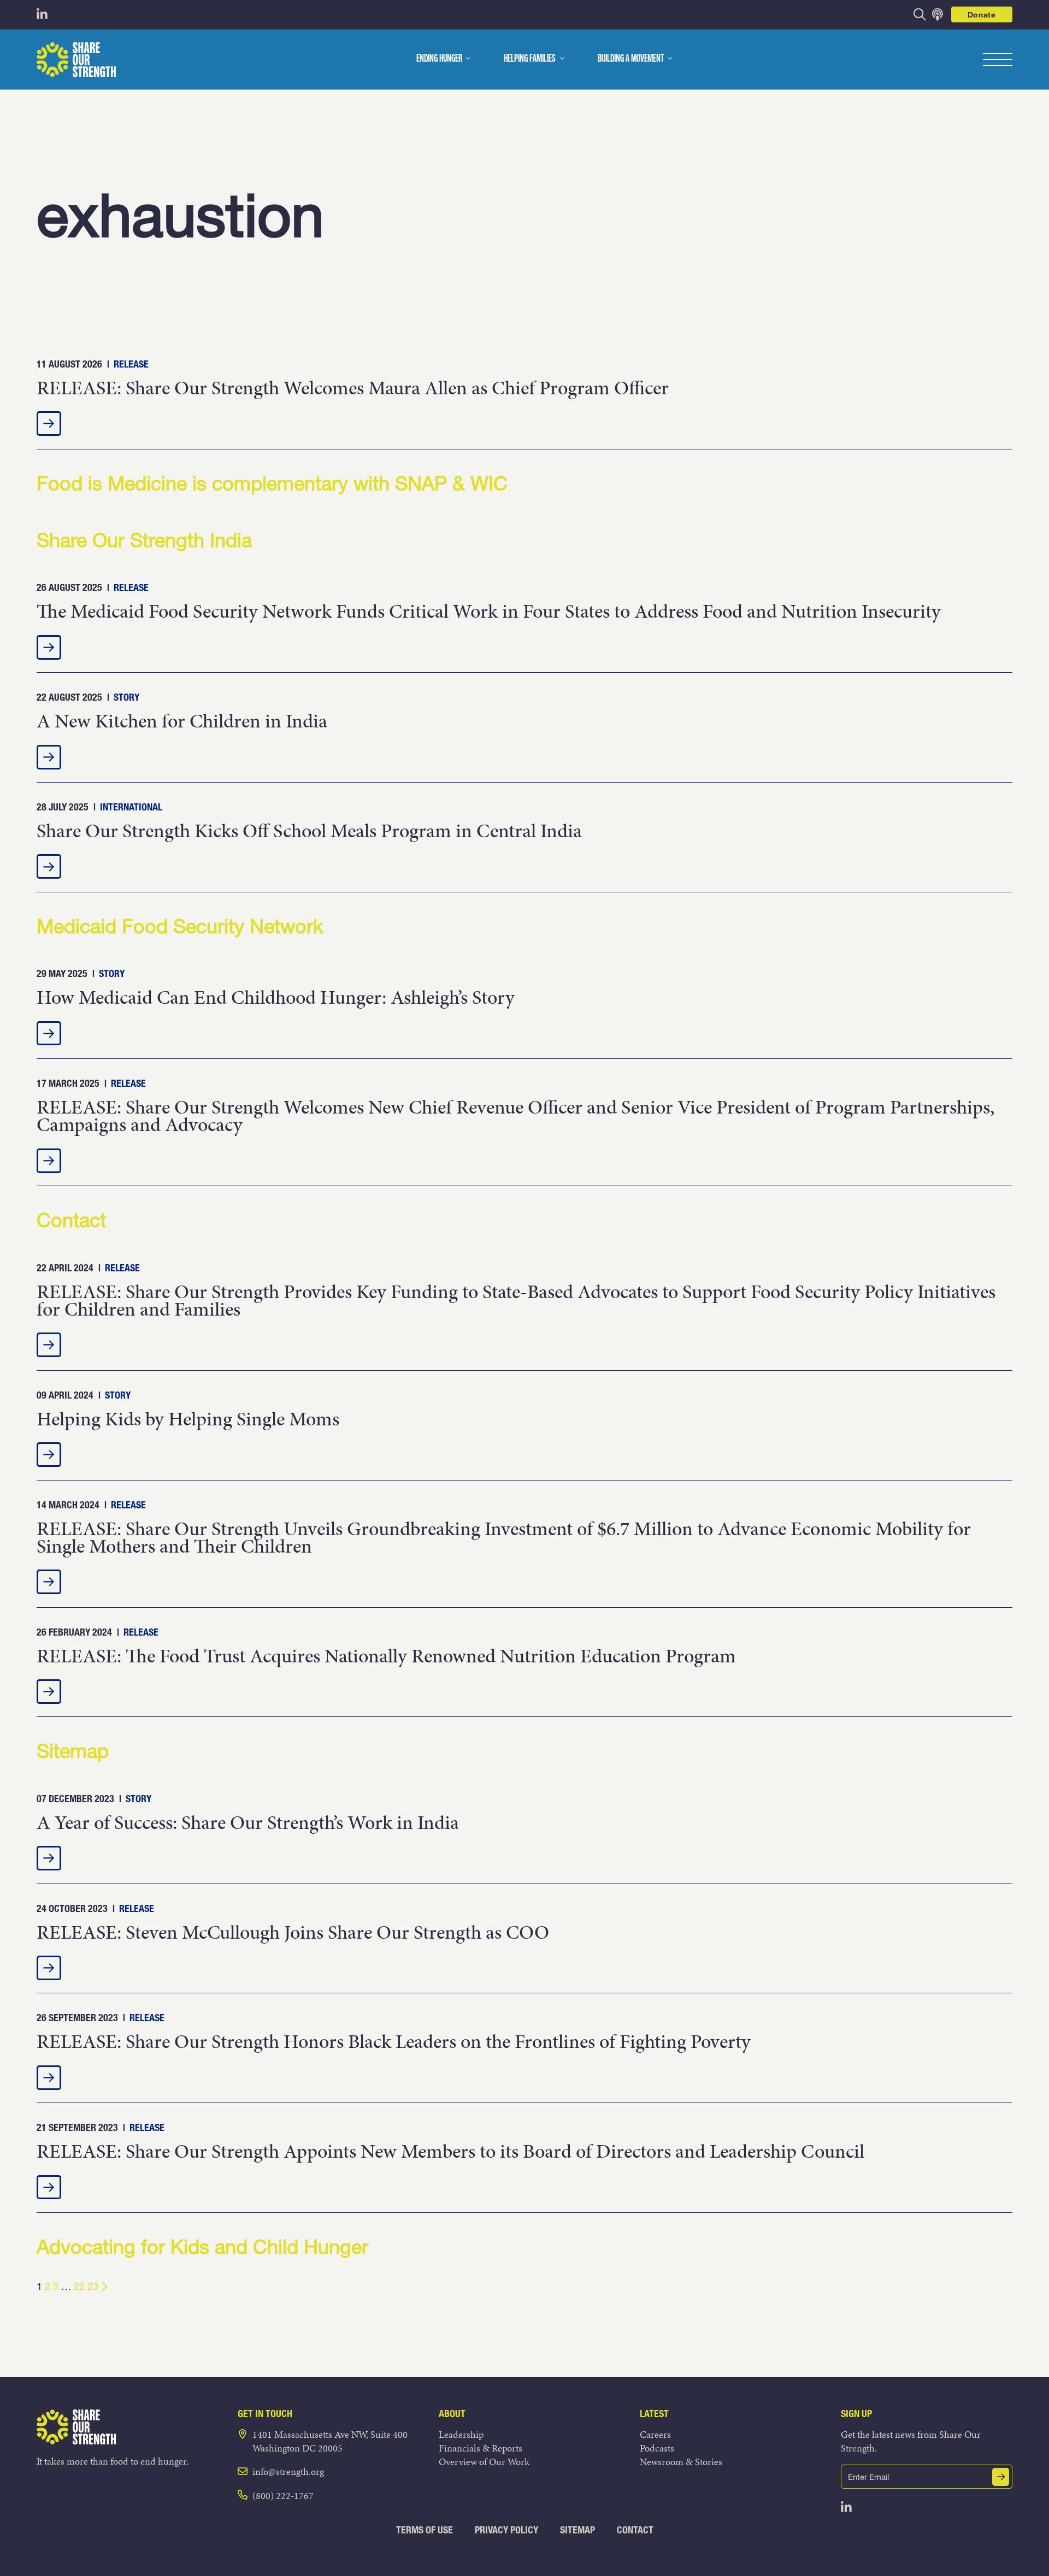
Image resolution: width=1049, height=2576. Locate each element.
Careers (655, 2434)
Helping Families (530, 59)
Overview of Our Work (484, 2462)
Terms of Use (425, 2530)
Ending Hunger (439, 59)
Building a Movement (631, 59)
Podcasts (657, 2448)
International (131, 807)
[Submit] (1001, 2477)
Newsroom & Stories (681, 2462)
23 (93, 2286)
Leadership (461, 2434)
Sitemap (577, 2530)
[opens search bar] (920, 14)
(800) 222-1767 (283, 2495)
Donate (982, 14)
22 (79, 2286)
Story (126, 697)
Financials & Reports (481, 2448)
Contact (635, 2530)
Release (131, 364)
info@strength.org (288, 2471)
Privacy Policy (506, 2530)
